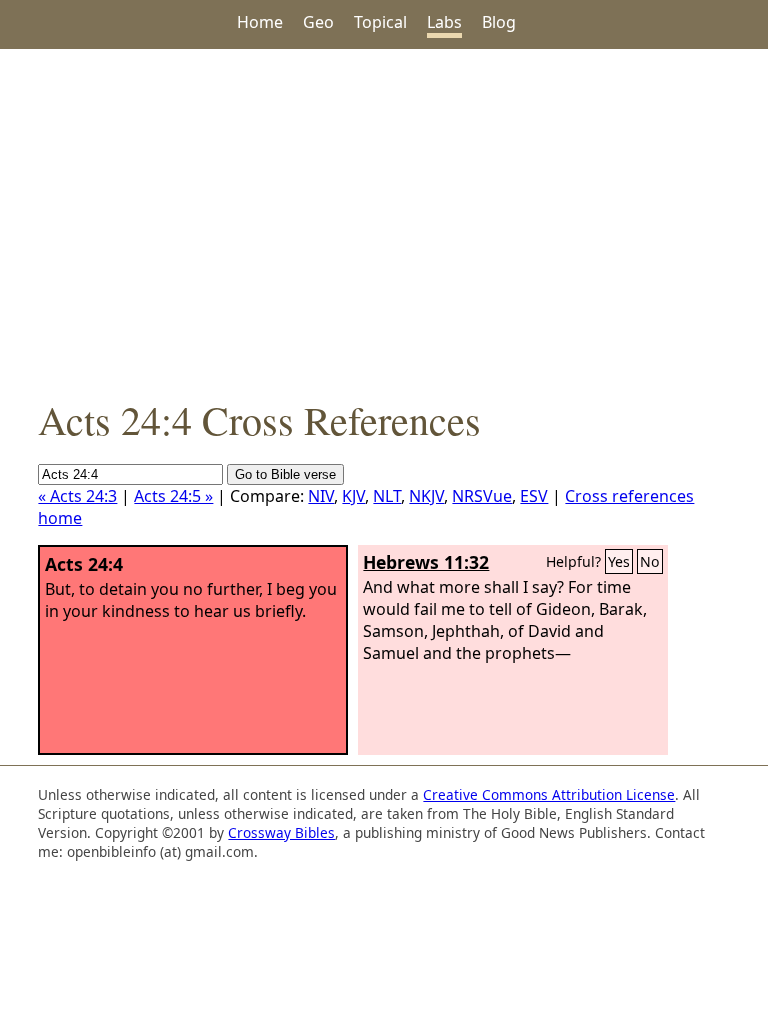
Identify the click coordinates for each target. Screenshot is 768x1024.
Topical (380, 22)
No (650, 561)
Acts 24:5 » (173, 496)
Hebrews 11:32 (426, 562)
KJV (353, 496)
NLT (387, 496)
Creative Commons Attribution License (549, 794)
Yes (619, 561)
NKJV (426, 496)
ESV (534, 496)
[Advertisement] (384, 221)
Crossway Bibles (281, 832)
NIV (321, 496)
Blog (499, 22)
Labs (444, 22)
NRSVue (482, 496)
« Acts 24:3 (77, 496)
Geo (318, 22)
